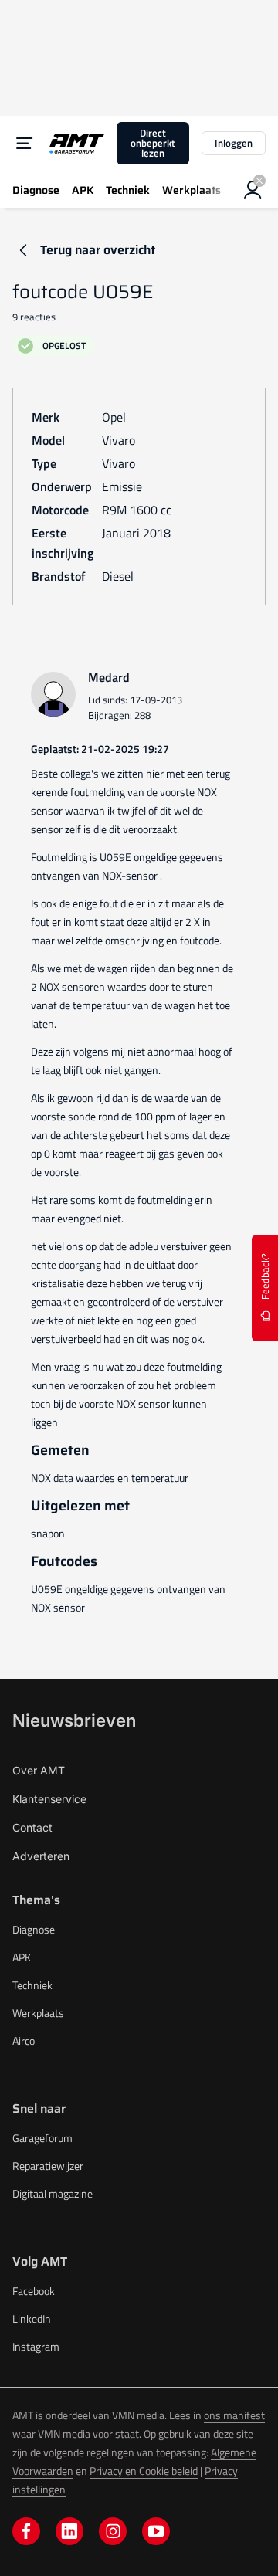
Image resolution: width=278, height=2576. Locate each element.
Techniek (32, 1985)
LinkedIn (32, 2318)
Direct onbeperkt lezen (153, 143)
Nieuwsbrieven (74, 1720)
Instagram (36, 2346)
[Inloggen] (253, 190)
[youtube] (156, 2531)
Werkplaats (38, 2013)
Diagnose (34, 1929)
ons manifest (234, 2415)
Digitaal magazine (53, 2193)
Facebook (34, 2291)
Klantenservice (49, 1799)
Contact (32, 1827)
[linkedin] (69, 2531)
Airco (24, 2040)
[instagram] (113, 2531)
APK (22, 1957)
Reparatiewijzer (48, 2166)
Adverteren (41, 1856)
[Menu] (25, 144)
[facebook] (26, 2531)
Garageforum (42, 2138)
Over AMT (39, 1770)
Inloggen (234, 143)
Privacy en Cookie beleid (144, 2471)
